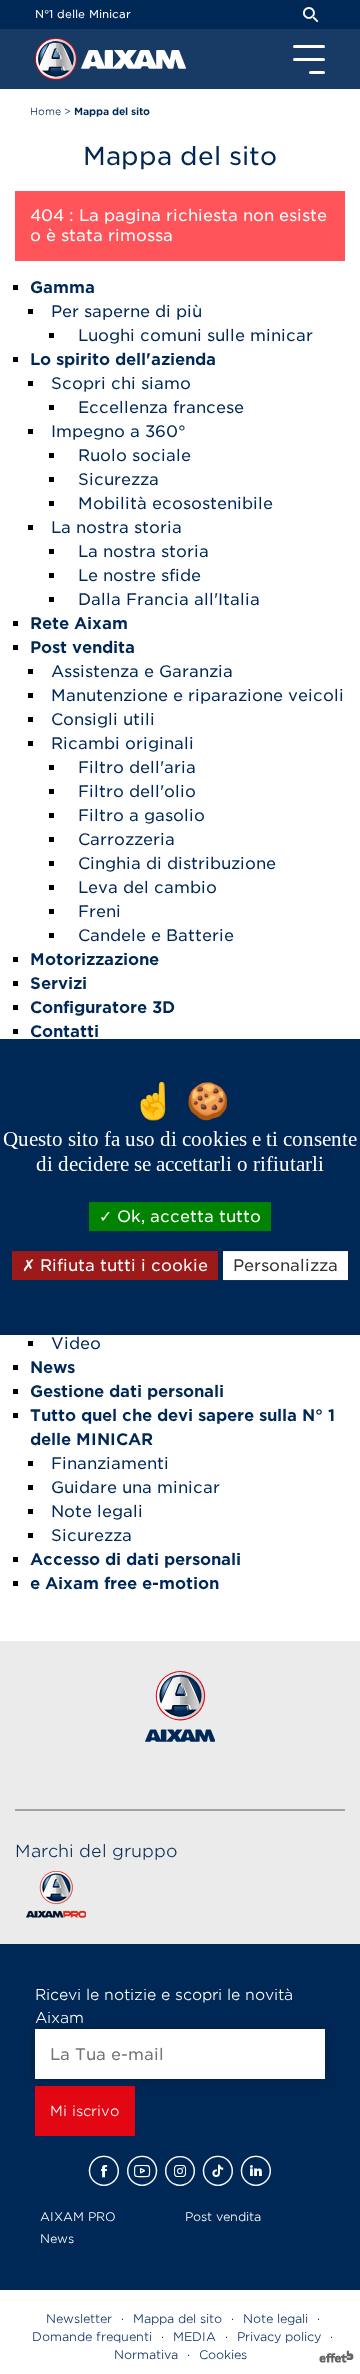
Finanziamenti (110, 1463)
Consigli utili (103, 719)
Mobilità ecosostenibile (175, 503)
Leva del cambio (147, 887)
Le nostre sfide (139, 575)
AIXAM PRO (78, 2216)
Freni (99, 911)
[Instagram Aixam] (180, 2171)
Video (76, 1343)
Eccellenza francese (161, 407)
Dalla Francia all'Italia (169, 599)
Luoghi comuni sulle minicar (195, 335)
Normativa (146, 2354)
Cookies (223, 2354)
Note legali (97, 1511)
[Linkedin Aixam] (256, 2171)
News (57, 2238)
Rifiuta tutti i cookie (121, 1265)
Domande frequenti (92, 2336)
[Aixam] (58, 64)
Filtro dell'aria (137, 767)
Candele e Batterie (156, 935)
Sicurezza (118, 479)
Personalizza (285, 1265)
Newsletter (79, 2318)
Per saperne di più (126, 311)
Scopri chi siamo (121, 383)
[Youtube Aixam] (142, 2171)
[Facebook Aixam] (104, 2171)
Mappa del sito (177, 2318)
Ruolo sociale (134, 455)
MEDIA (194, 2336)
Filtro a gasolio (141, 815)
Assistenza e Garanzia (142, 671)
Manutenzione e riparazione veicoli (197, 695)
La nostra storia (116, 527)
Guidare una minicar (135, 1487)
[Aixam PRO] (55, 1898)
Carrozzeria (126, 839)
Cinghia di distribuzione (177, 863)
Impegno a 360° (118, 431)
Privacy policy (279, 2336)
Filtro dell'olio (137, 791)
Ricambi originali (122, 743)
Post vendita (223, 2216)
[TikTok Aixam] (218, 2171)
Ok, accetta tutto (186, 1216)
